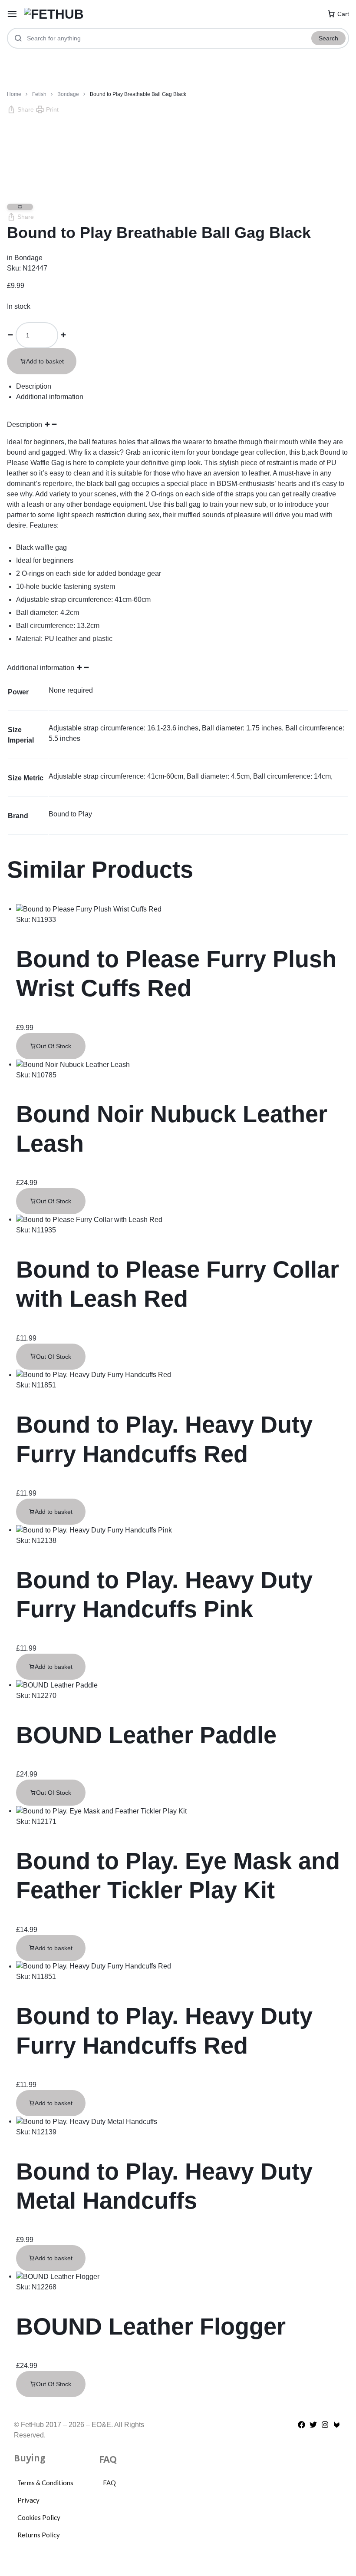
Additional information (41, 668)
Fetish (39, 94)
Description (25, 424)
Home (14, 94)
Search (328, 38)
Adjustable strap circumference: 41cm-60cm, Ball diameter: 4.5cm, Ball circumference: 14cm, (191, 776)
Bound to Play (70, 814)
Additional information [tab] (50, 397)
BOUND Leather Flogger (151, 2326)
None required (71, 690)
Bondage (68, 94)
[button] (20, 110)
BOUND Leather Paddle (146, 1735)
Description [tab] (34, 386)
